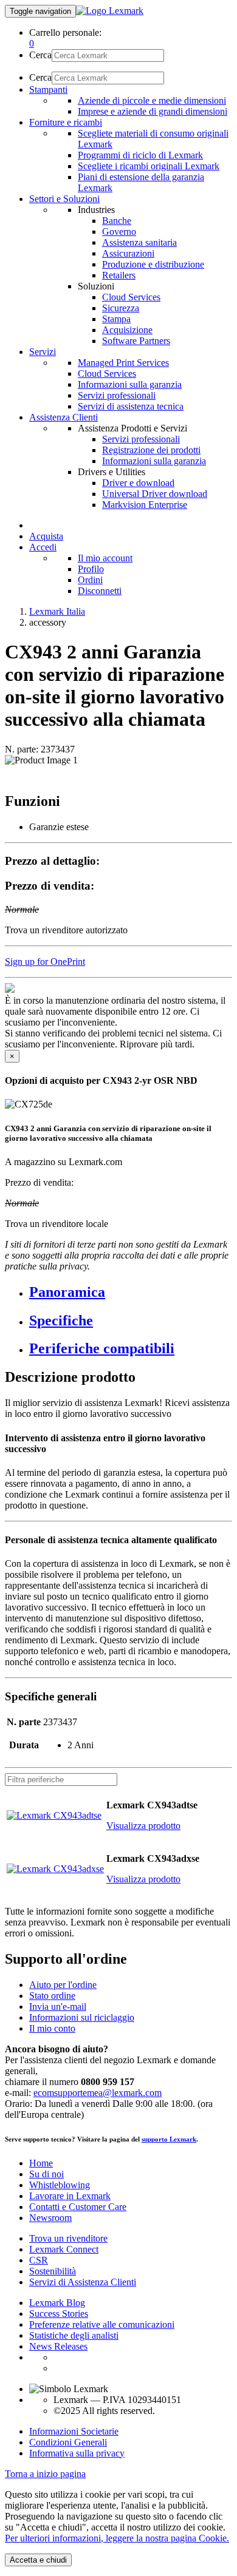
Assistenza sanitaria (139, 242)
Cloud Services (131, 297)
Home (41, 2163)
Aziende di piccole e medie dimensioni (152, 100)
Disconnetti (100, 591)
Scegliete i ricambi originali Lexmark (149, 166)
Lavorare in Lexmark (70, 2196)
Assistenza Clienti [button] (64, 417)
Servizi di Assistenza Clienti (83, 2282)
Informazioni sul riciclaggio (82, 2017)
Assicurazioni (128, 253)
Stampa (116, 319)
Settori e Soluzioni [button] (64, 199)
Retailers (119, 275)
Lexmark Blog (57, 2303)
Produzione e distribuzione (153, 264)
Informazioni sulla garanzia (130, 384)
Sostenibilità (53, 2271)
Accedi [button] (43, 547)
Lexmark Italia (57, 611)
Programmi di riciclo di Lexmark (140, 155)
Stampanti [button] (48, 90)
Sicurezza (121, 308)
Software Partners (136, 341)
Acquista (46, 536)
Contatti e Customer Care (78, 2207)
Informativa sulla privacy (77, 2453)
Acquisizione (127, 330)
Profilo (91, 569)
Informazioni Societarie (74, 2431)
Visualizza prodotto (143, 1826)
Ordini (90, 580)
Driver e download (138, 483)
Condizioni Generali (68, 2442)
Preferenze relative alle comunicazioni (102, 2324)
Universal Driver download (155, 494)
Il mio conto (52, 2028)
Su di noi (46, 2174)
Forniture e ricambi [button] (66, 122)
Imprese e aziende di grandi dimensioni (153, 111)
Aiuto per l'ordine (63, 1985)
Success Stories (59, 2314)
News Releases (58, 2346)
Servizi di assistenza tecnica (131, 406)
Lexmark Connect (64, 2249)
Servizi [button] (43, 352)
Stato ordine (52, 1996)
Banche (117, 221)
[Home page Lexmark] (110, 11)
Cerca (40, 55)
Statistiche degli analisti (74, 2335)
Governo (119, 232)
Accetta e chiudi (38, 2560)
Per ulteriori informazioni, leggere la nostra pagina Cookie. (117, 2538)
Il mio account (105, 558)
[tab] (131, 1292)
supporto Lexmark (169, 2139)
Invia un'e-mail (58, 2006)
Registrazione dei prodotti (151, 450)
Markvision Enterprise (145, 505)
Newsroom (50, 2218)
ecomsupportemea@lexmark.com (98, 2093)
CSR (39, 2260)
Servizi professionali (117, 395)
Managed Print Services (123, 363)
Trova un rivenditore (68, 2238)
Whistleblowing (60, 2185)
